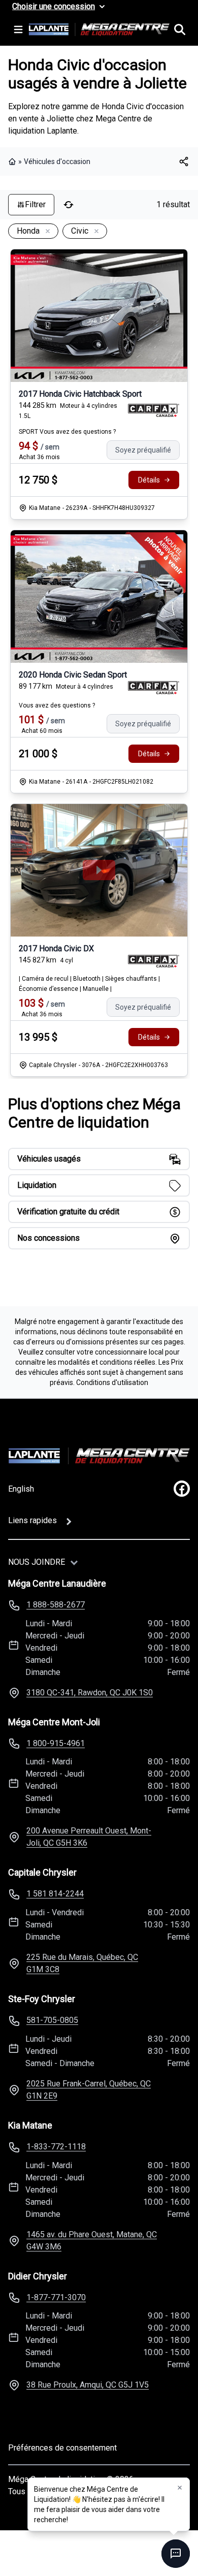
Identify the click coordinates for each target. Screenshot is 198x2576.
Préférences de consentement (62, 2448)
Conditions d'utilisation (112, 1382)
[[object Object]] (184, 162)
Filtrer (35, 204)
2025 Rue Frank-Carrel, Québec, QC (89, 2090)
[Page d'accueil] (13, 162)
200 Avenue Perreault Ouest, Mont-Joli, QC (89, 1837)
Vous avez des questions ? (57, 705)
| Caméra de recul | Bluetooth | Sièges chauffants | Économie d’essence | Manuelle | (89, 984)
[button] (180, 2488)
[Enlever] (46, 232)
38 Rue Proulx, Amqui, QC (88, 2385)
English (21, 1489)
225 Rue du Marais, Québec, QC (82, 1963)
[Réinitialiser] (69, 205)
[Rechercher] (180, 29)
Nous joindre (37, 1562)
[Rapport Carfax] (154, 410)
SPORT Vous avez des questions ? (67, 432)
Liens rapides (32, 1520)
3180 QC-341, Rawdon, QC (90, 1693)
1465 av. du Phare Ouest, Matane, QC (92, 2241)
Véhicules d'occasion (57, 162)
